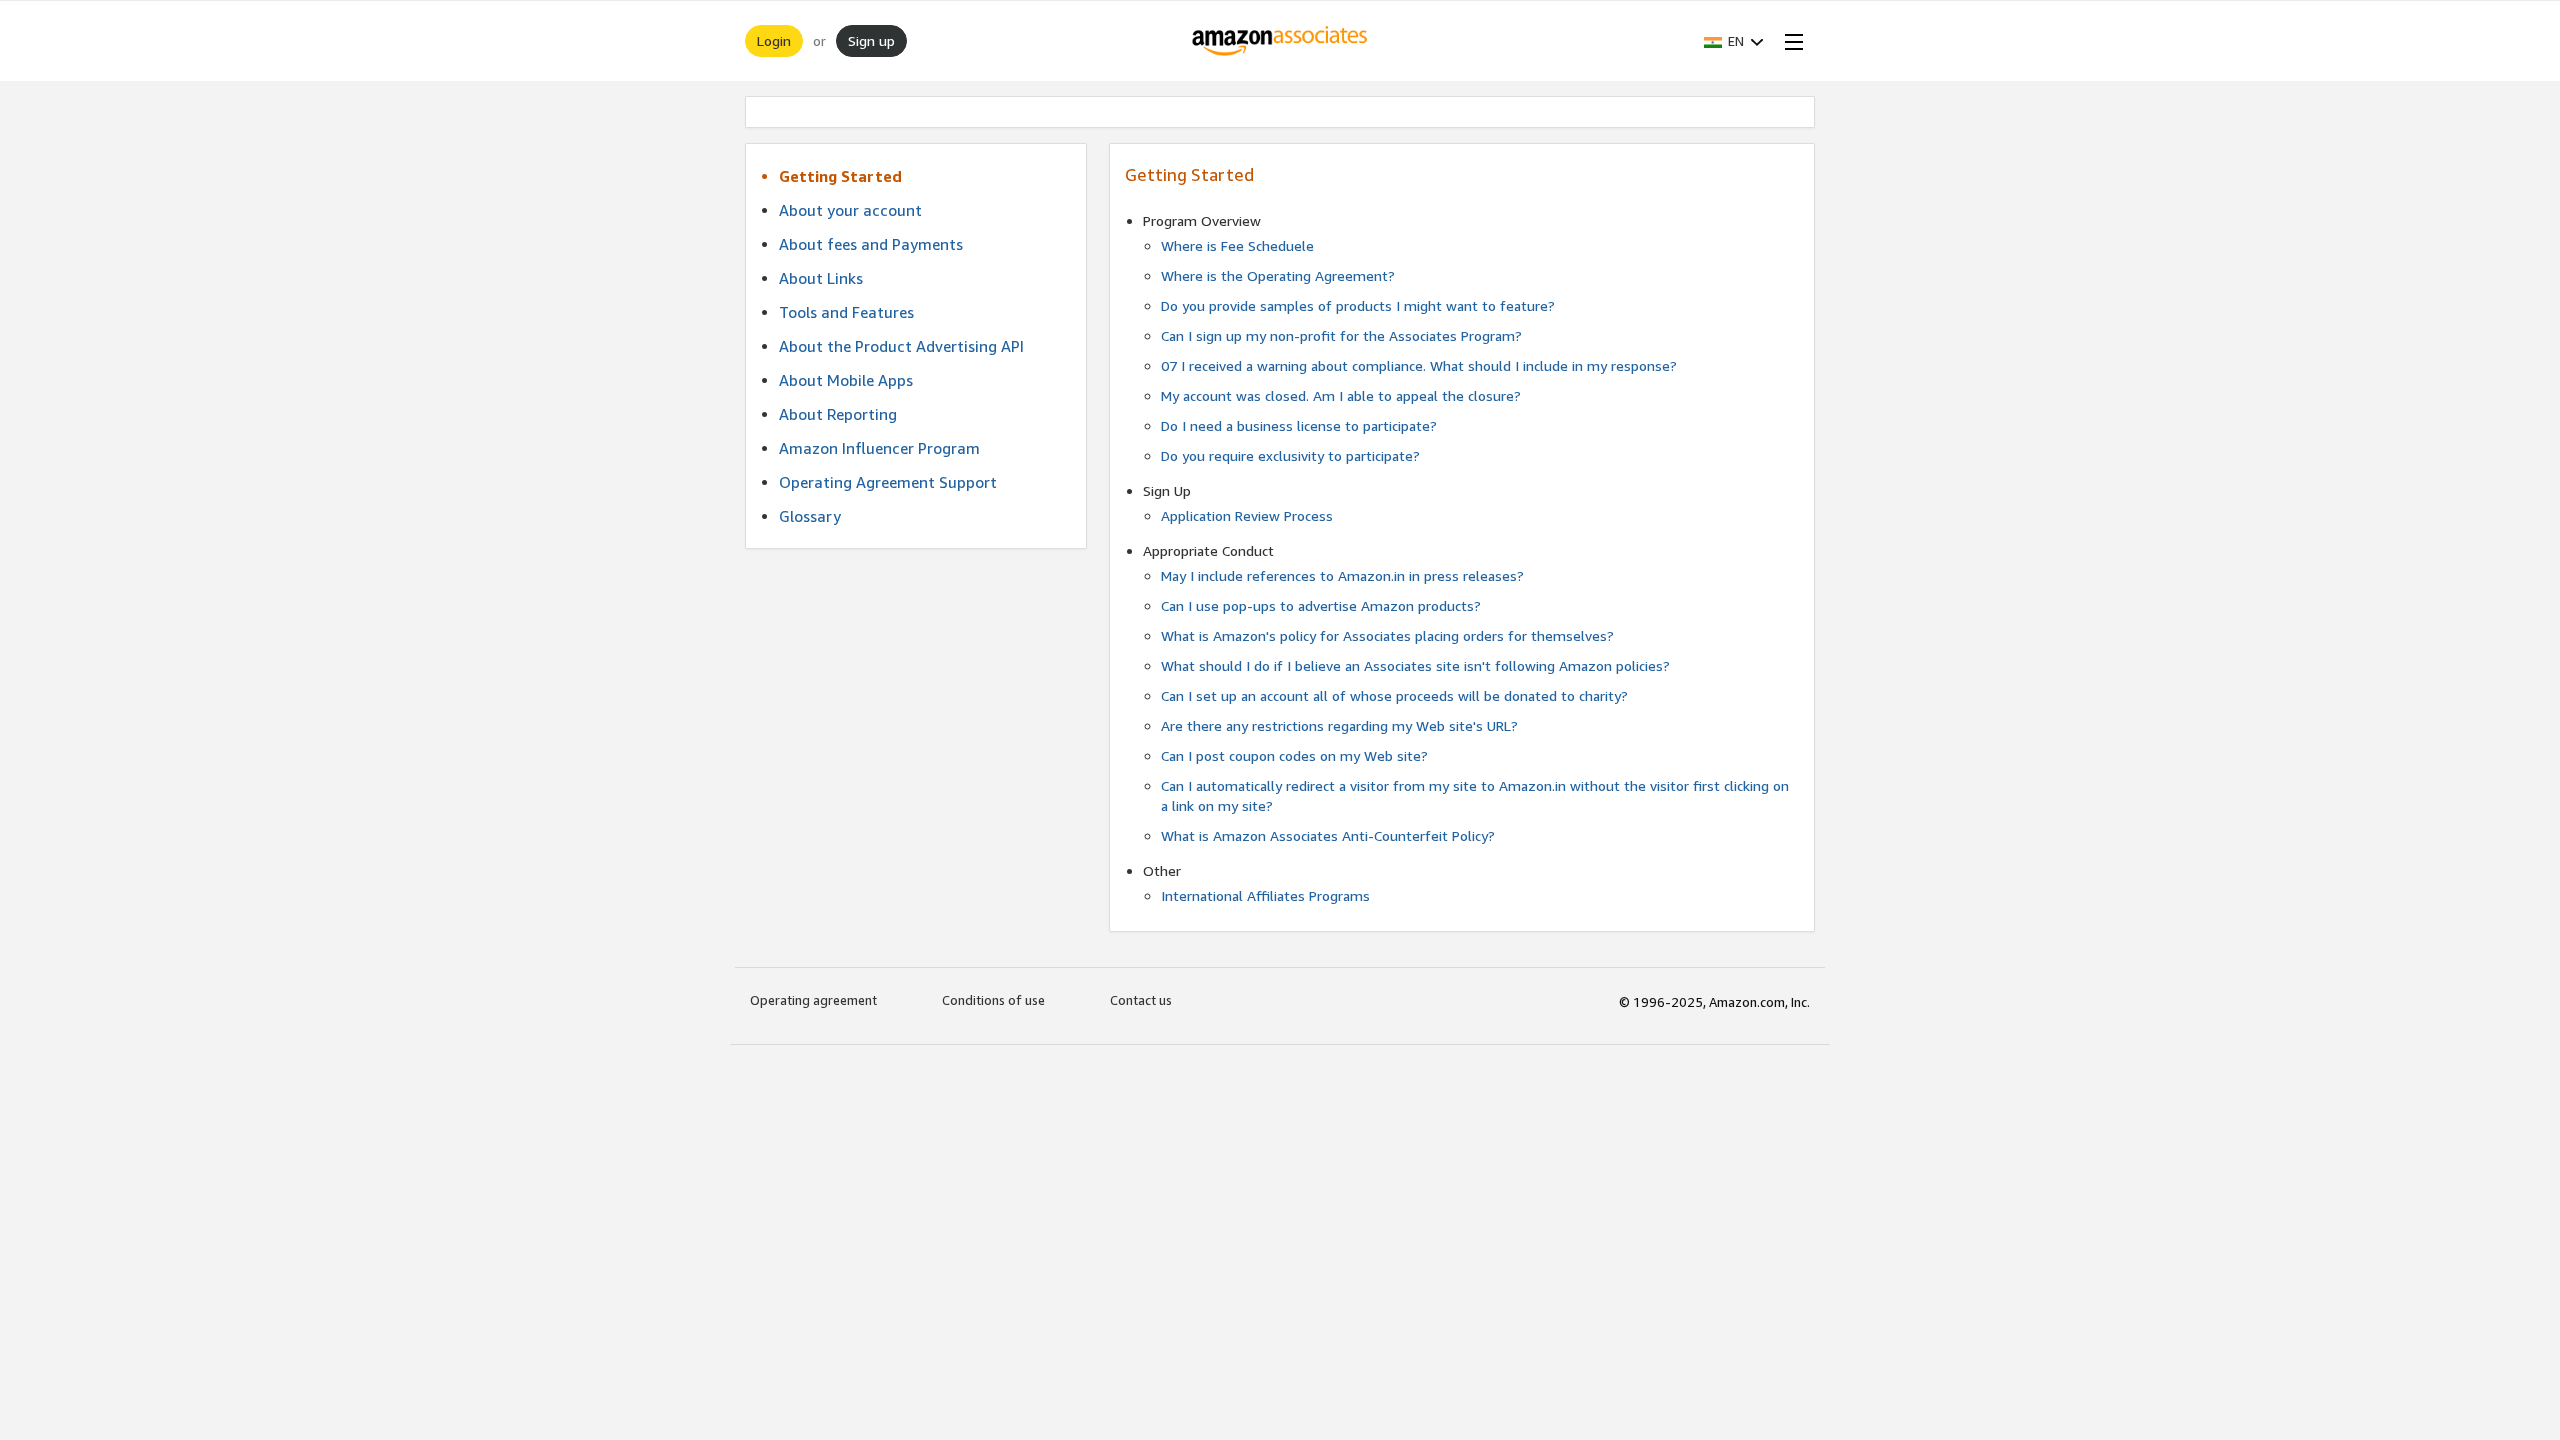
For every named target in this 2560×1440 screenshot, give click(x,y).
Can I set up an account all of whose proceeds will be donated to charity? (1394, 695)
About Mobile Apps (846, 380)
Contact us (1141, 1000)
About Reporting (838, 414)
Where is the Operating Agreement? (1278, 275)
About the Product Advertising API (901, 346)
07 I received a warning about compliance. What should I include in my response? (1419, 365)
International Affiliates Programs (1265, 895)
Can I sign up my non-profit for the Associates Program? (1341, 335)
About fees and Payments (871, 244)
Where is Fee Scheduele (1237, 245)
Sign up (871, 40)
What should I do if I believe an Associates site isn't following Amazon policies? (1415, 665)
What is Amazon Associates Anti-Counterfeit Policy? (1328, 835)
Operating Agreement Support (888, 482)
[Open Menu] (1790, 41)
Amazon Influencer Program (879, 448)
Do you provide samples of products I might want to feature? (1358, 305)
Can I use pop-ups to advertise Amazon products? (1321, 605)
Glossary (810, 516)
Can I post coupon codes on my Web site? (1294, 755)
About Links (821, 278)
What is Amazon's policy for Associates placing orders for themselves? (1387, 635)
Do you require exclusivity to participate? (1290, 455)
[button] (1734, 41)
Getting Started (840, 176)
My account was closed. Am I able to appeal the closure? (1341, 395)
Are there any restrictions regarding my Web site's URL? (1339, 725)
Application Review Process (1247, 515)
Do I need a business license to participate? (1299, 425)
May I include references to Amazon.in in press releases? (1342, 575)
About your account (850, 210)
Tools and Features (846, 312)
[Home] (1280, 41)
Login (774, 40)
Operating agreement (813, 1000)
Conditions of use (993, 1000)
